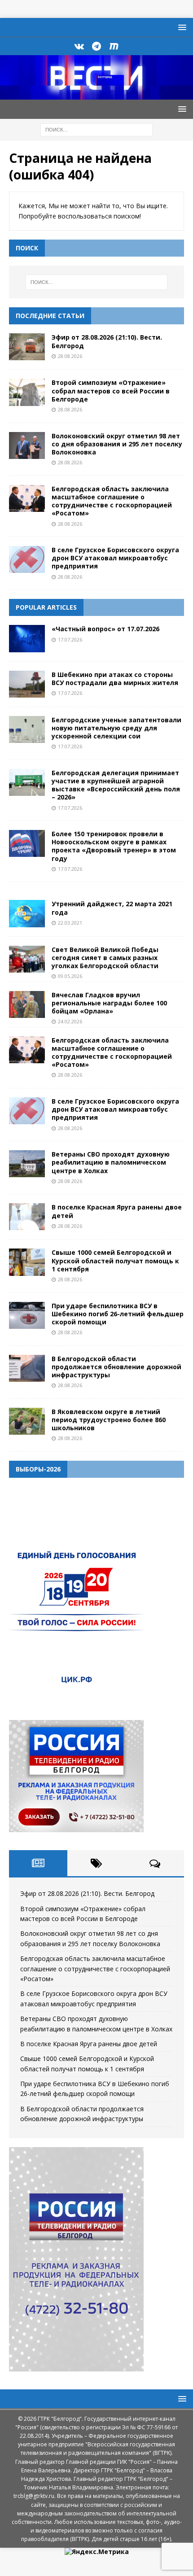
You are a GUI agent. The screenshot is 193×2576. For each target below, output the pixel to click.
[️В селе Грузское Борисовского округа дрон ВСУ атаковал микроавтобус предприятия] (27, 559)
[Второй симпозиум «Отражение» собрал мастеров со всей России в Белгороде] (27, 392)
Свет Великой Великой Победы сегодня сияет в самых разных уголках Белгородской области (105, 958)
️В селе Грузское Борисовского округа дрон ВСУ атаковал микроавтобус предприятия (115, 558)
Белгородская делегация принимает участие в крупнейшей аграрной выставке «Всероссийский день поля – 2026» (116, 785)
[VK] (79, 46)
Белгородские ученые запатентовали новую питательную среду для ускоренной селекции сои (116, 728)
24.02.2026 (70, 1021)
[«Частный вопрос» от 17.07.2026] (27, 638)
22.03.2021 (70, 923)
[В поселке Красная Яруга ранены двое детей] (27, 1217)
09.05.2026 (70, 976)
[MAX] (114, 46)
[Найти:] (96, 129)
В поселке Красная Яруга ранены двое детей (117, 1211)
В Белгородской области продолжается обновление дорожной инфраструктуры (116, 1367)
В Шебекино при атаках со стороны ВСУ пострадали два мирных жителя (115, 679)
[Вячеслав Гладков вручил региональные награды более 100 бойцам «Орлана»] (27, 1004)
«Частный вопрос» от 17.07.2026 (105, 629)
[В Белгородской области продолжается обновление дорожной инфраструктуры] (27, 1368)
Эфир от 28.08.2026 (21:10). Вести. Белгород (107, 341)
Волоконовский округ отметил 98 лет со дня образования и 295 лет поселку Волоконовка (117, 444)
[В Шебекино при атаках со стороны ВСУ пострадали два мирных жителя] (27, 684)
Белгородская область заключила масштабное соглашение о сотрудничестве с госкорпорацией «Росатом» (112, 501)
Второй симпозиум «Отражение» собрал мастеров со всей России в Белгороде (111, 391)
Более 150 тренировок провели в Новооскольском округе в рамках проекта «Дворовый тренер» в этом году (114, 846)
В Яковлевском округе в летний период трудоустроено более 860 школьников (109, 1420)
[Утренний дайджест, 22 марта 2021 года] (27, 913)
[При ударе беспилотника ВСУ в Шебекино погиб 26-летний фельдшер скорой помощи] (27, 1315)
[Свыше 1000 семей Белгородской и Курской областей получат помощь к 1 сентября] (27, 1262)
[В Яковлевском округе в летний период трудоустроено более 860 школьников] (27, 1421)
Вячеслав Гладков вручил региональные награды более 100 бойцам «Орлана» (109, 1003)
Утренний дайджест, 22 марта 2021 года (112, 908)
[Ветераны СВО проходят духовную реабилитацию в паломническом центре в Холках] (27, 1164)
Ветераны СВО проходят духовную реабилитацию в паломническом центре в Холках (111, 1162)
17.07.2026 (70, 640)
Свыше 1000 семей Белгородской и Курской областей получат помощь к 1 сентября (115, 1260)
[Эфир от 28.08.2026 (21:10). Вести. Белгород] (27, 347)
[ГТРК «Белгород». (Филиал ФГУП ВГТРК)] (96, 94)
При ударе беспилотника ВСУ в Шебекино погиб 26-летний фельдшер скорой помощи (118, 1314)
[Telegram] (97, 46)
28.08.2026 (70, 356)
